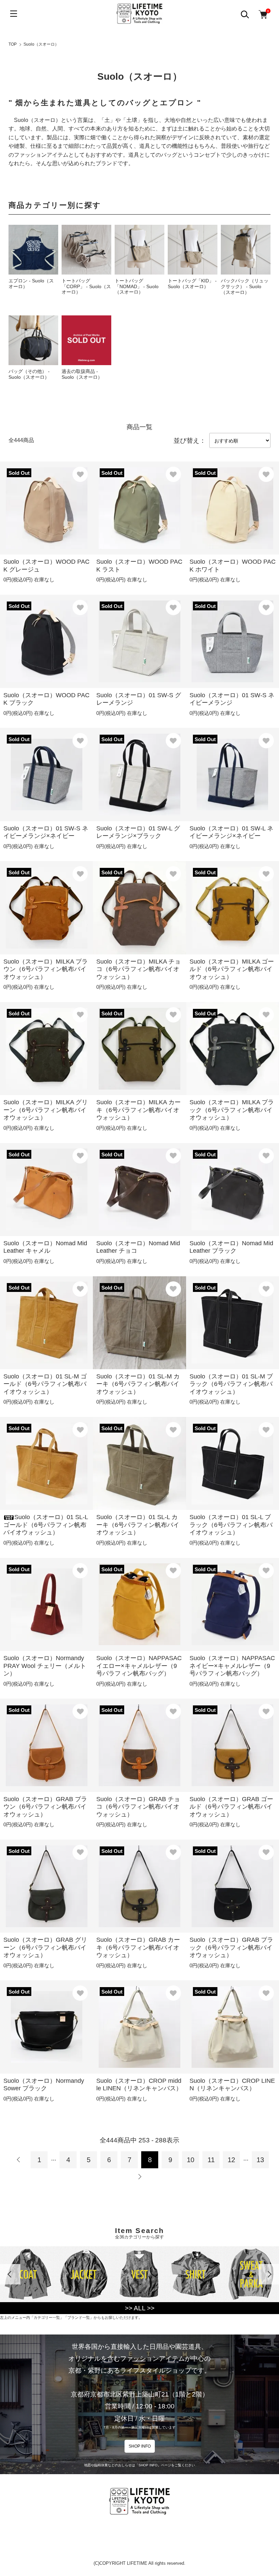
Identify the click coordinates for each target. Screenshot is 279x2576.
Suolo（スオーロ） (41, 44)
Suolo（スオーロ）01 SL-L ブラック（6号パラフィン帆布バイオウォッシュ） (231, 1525)
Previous (10, 2274)
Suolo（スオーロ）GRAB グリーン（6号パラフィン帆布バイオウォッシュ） (45, 1947)
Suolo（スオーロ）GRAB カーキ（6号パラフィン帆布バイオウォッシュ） (138, 1947)
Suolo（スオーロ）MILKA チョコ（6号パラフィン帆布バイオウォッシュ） (138, 969)
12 (231, 2160)
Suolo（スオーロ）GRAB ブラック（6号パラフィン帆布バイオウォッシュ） (231, 1947)
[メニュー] (14, 14)
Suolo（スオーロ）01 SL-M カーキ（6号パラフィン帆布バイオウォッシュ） (138, 1384)
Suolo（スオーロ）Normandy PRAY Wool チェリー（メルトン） (45, 1666)
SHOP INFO (140, 2446)
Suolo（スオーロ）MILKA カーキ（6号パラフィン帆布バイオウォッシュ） (138, 1110)
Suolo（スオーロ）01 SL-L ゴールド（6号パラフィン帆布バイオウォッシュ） (46, 1525)
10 (191, 2160)
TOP (13, 44)
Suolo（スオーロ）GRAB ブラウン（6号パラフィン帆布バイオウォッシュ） (45, 1807)
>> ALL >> (140, 2308)
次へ (139, 2177)
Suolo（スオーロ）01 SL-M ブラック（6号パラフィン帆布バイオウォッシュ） (231, 1384)
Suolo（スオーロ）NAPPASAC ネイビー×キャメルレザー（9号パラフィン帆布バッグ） (232, 1666)
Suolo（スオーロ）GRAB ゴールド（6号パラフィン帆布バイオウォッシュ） (231, 1807)
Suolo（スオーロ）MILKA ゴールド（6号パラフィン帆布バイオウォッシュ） (232, 969)
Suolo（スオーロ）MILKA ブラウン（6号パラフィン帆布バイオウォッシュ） (46, 969)
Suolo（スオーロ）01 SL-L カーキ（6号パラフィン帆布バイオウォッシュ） (138, 1525)
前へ (19, 2160)
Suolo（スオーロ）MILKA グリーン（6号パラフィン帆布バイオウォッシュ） (46, 1110)
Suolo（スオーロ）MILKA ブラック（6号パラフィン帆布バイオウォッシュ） (232, 1110)
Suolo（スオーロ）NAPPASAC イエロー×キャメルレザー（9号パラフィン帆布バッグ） (139, 1666)
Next (269, 2274)
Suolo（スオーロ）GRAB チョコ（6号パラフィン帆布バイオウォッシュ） (138, 1807)
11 (211, 2160)
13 (260, 2160)
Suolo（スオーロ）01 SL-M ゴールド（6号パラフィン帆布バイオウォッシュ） (45, 1384)
